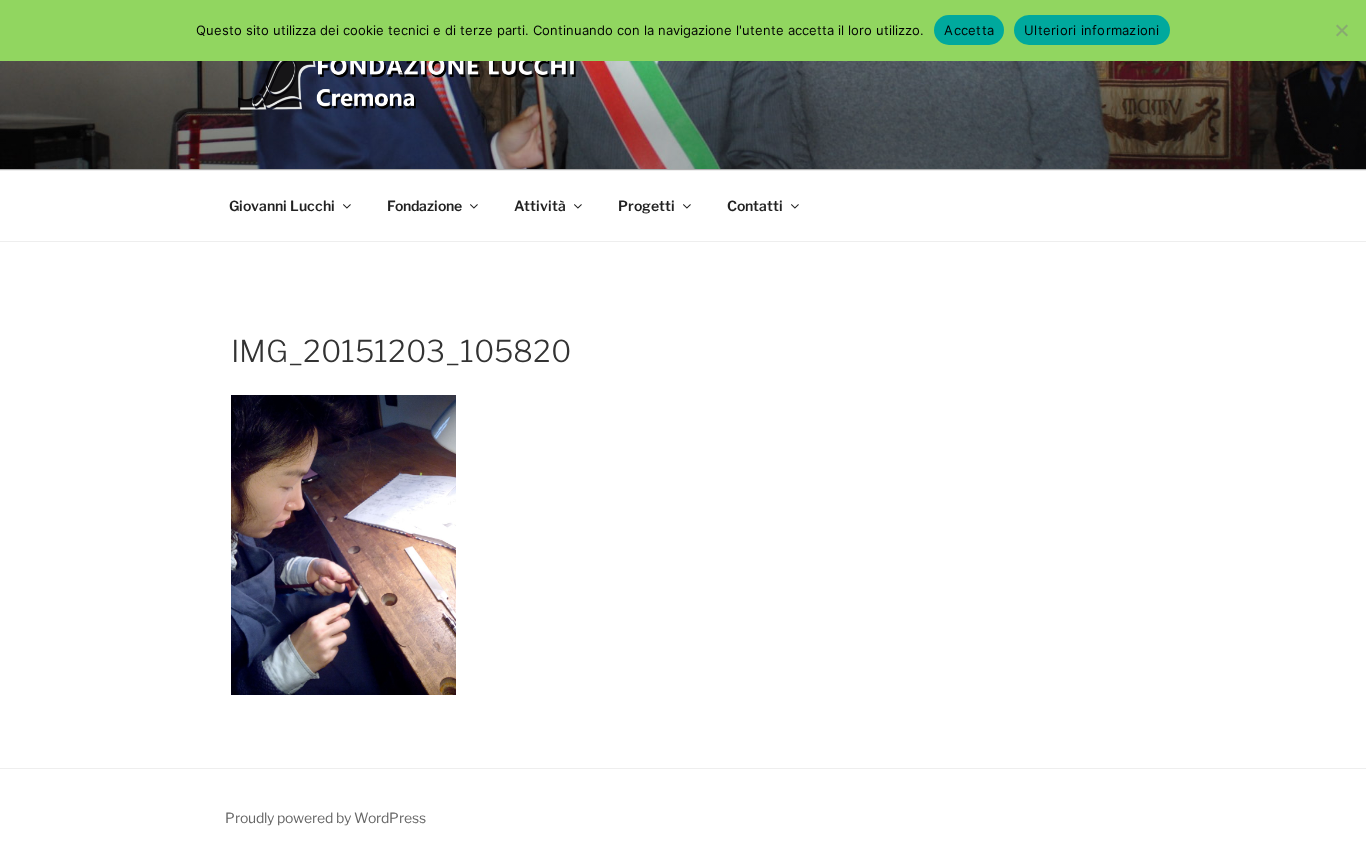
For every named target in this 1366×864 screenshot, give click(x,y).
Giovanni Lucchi (282, 205)
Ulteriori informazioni (1092, 30)
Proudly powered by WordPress (325, 817)
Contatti (755, 205)
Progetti (646, 205)
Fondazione (424, 205)
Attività (540, 205)
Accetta (969, 30)
